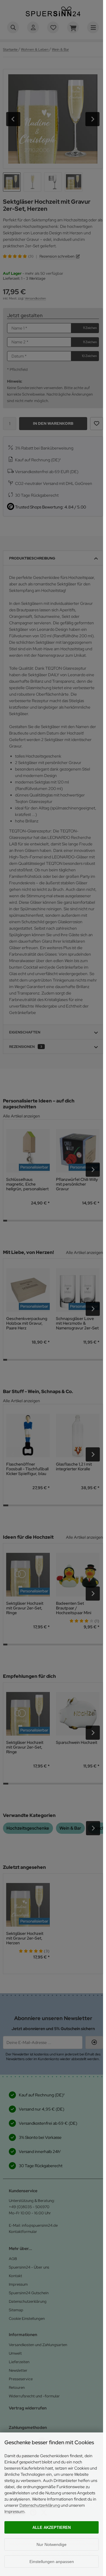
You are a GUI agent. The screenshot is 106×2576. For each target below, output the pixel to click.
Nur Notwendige (52, 2544)
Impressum (14, 2511)
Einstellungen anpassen (52, 2562)
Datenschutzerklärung (40, 2505)
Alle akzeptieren (52, 2528)
